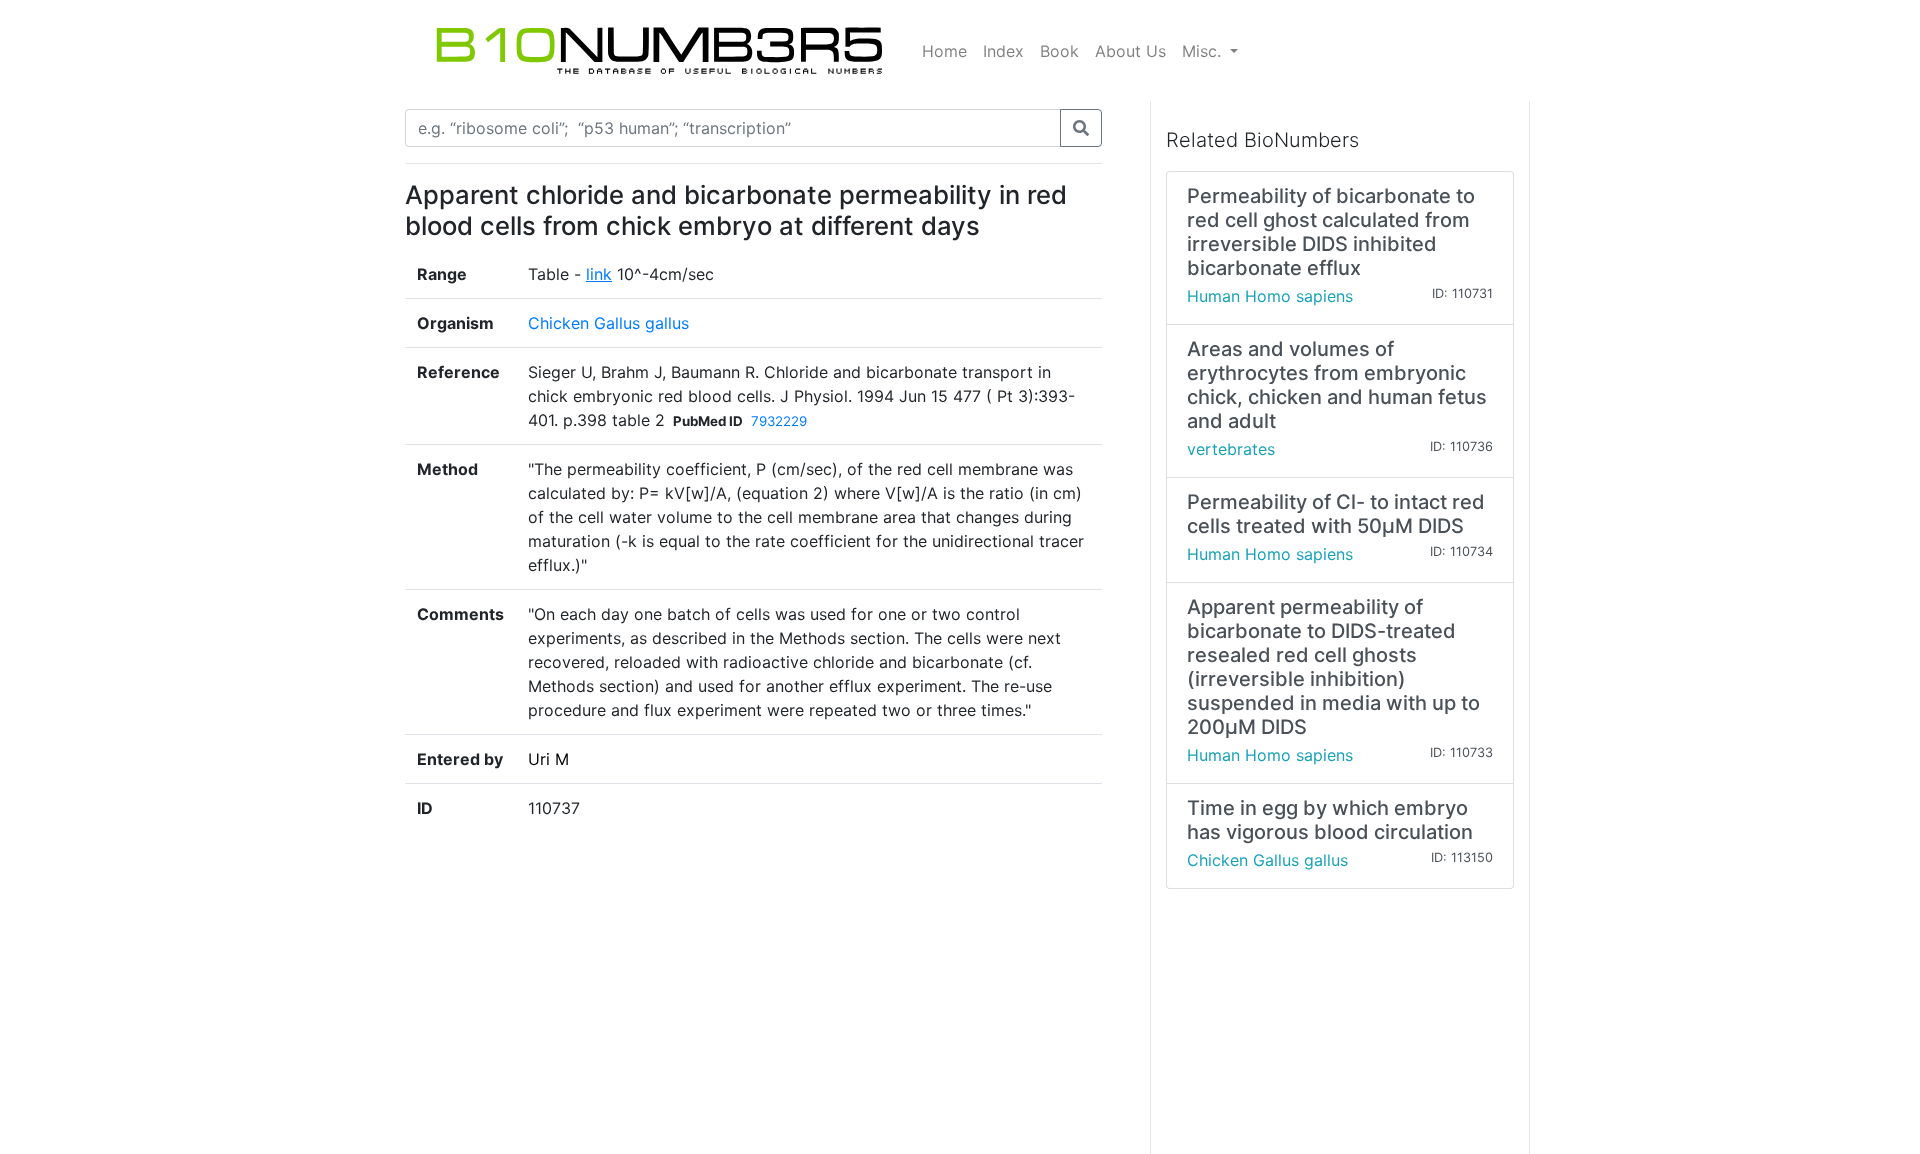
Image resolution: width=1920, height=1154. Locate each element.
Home (944, 51)
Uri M (548, 759)
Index (1003, 51)
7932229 (779, 421)
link (599, 274)
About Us (1130, 51)
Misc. (1204, 51)
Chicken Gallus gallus (608, 323)
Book (1059, 51)
